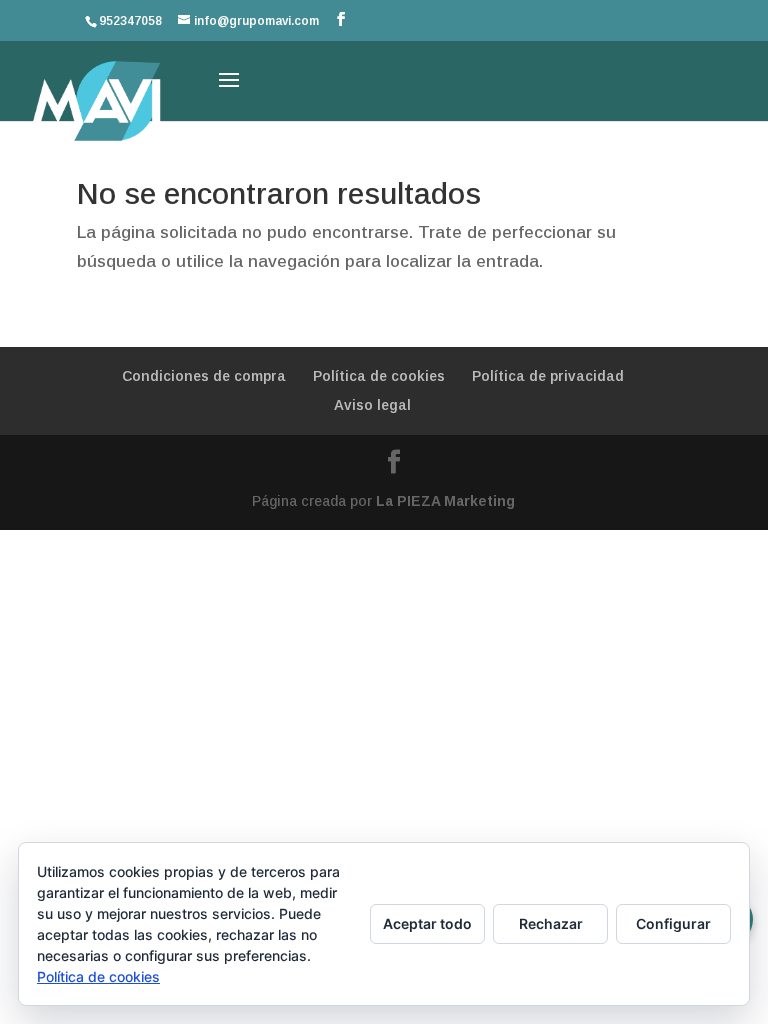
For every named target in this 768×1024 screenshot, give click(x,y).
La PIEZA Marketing (445, 501)
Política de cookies (379, 376)
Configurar (673, 923)
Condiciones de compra (204, 376)
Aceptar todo (427, 923)
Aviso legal (372, 405)
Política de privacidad (548, 376)
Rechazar (551, 923)
